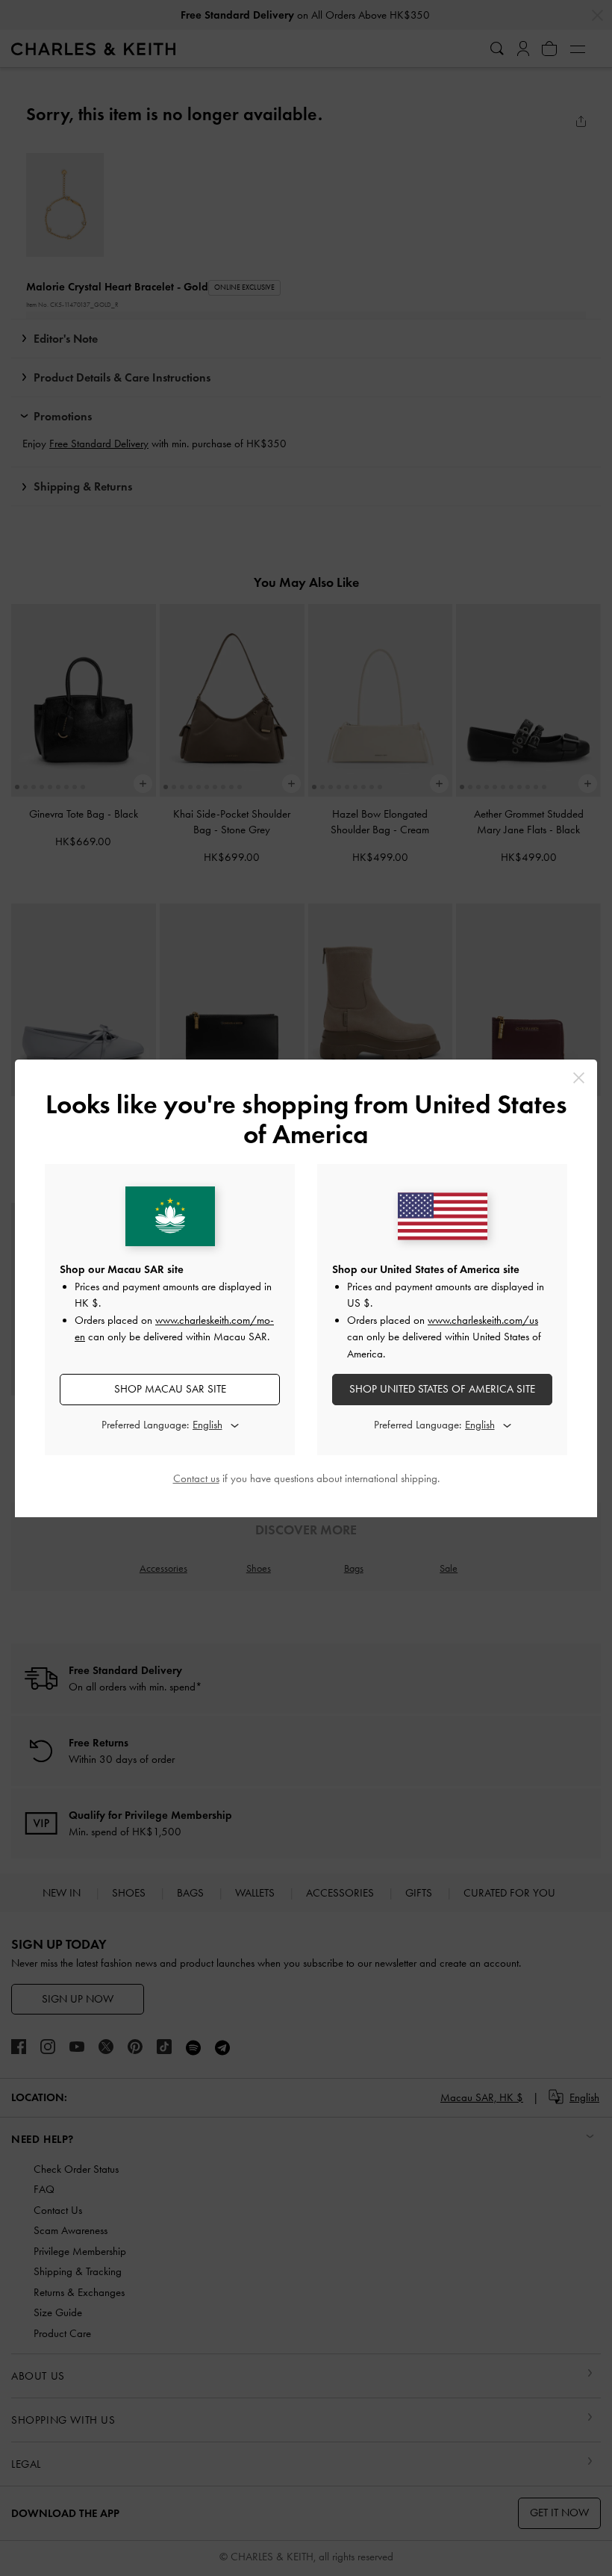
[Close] (579, 1078)
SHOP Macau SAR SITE (170, 1389)
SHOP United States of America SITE (442, 1389)
